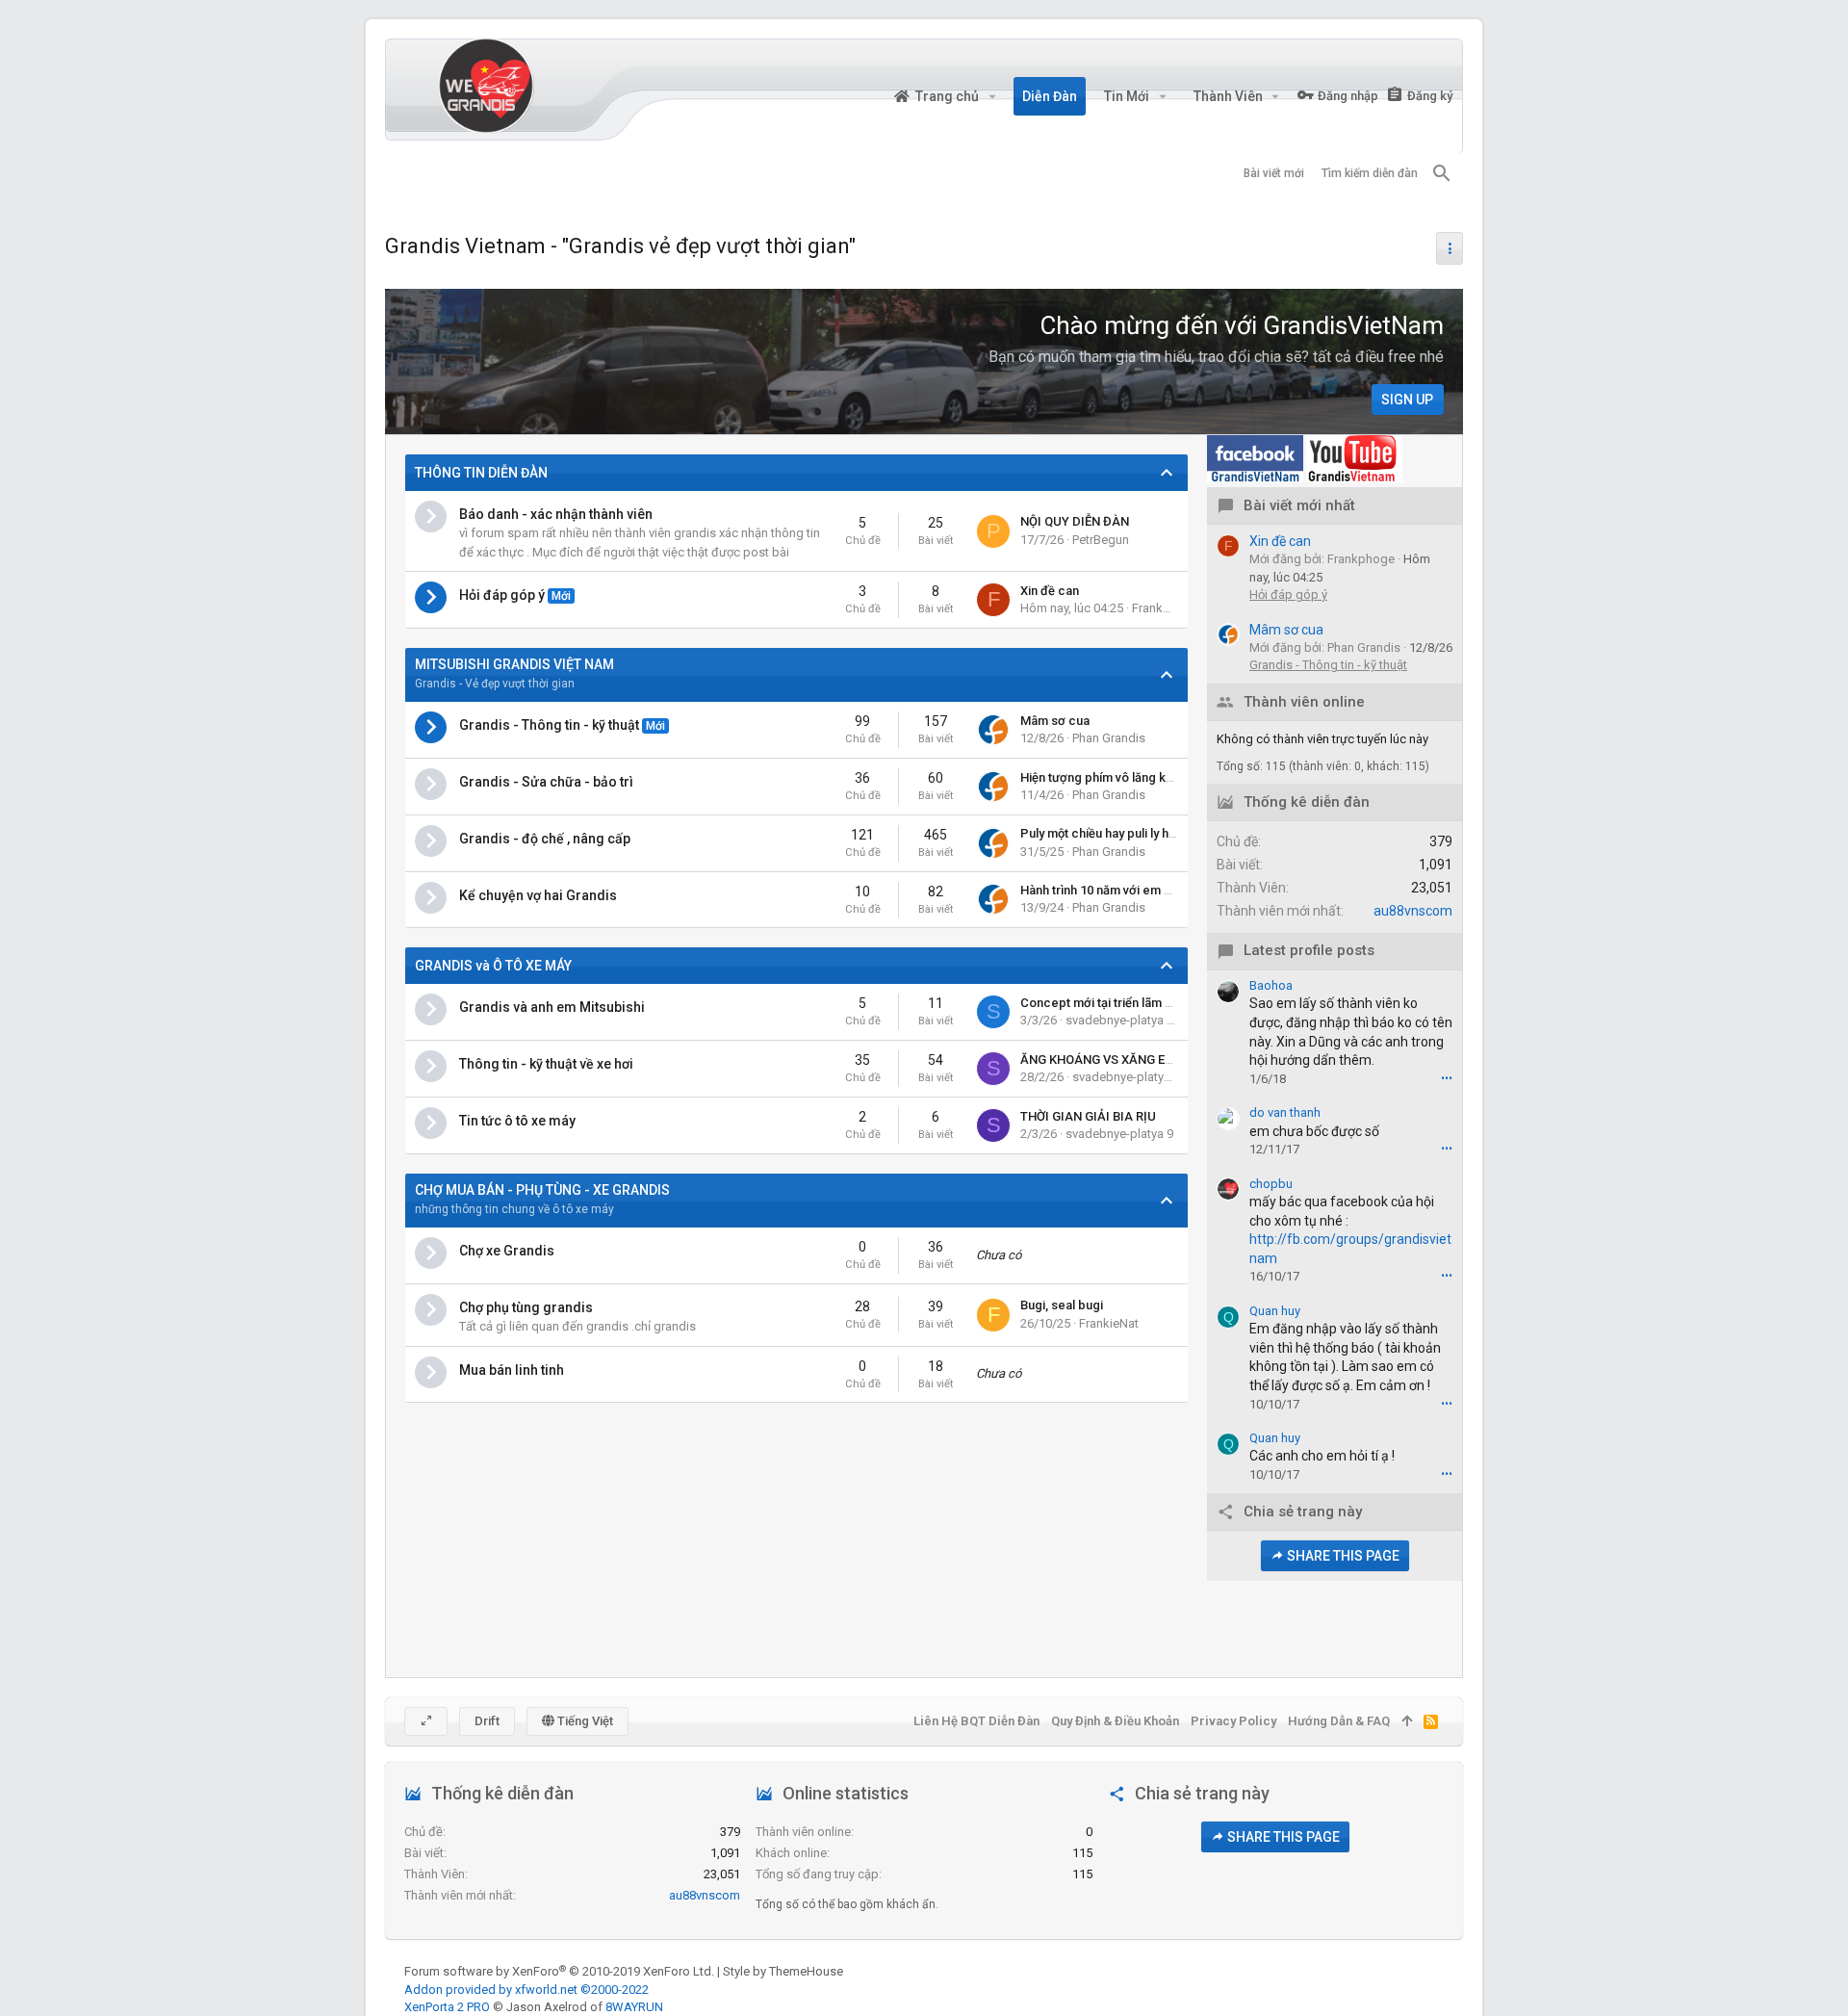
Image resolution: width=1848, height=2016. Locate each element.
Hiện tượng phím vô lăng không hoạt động (1137, 777)
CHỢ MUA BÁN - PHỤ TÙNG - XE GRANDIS (542, 1190)
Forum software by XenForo (559, 1971)
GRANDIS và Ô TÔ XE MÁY (493, 966)
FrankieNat (1109, 1323)
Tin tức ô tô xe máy (517, 1121)
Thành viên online (1304, 702)
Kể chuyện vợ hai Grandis (538, 895)
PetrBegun (1101, 540)
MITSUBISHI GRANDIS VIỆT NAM (514, 664)
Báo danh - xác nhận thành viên (556, 514)
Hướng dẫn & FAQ (1339, 1721)
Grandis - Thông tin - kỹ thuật (549, 725)
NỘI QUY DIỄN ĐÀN (1075, 521)
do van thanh (1285, 1112)
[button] (992, 96)
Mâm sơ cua (1055, 721)
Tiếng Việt (584, 1721)
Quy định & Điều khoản (1115, 1721)
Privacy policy (1233, 1721)
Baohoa (1271, 985)
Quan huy (1275, 1311)
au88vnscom (1413, 911)
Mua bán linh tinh (512, 1370)
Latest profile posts (1309, 951)
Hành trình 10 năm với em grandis (1114, 890)
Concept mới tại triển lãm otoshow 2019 (1132, 1003)
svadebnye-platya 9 (1119, 1134)
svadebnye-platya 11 (1123, 1020)
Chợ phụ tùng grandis (526, 1307)
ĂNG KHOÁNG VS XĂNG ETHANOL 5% (1127, 1060)
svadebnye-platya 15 (1129, 1077)
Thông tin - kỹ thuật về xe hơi (546, 1064)
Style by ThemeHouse (783, 1971)
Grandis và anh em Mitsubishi (552, 1007)
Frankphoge (1166, 608)
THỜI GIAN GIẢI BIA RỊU (1088, 1116)
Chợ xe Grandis (507, 1251)
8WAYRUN (634, 2007)
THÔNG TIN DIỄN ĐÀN (481, 473)
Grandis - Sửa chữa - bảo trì (546, 782)
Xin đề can (1050, 591)
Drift (487, 1721)
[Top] (1407, 1721)
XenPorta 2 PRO (447, 2007)
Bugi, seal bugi (1062, 1305)
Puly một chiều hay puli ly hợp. (1104, 833)
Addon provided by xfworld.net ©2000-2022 (526, 1990)
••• (1447, 1078)
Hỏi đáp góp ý (502, 595)
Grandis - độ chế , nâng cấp (545, 839)
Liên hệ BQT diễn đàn (976, 1721)
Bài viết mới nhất (1299, 506)
